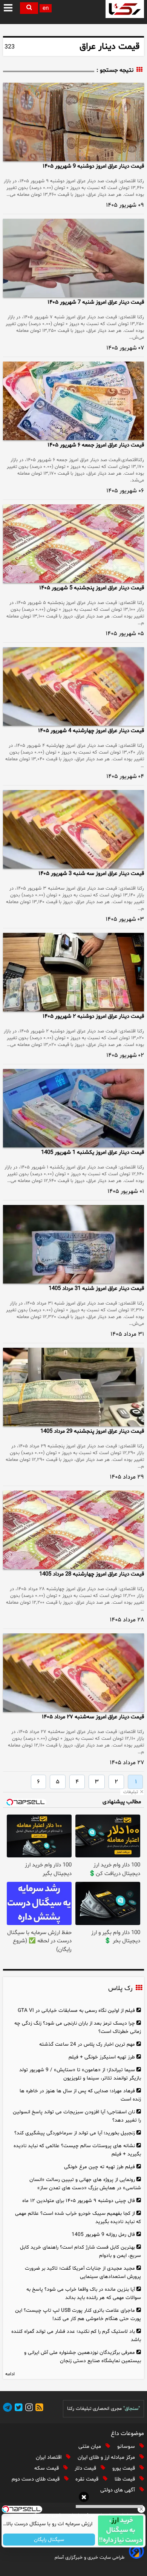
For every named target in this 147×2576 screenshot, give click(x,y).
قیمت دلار (86, 2468)
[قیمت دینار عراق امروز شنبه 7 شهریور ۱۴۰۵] (73, 258)
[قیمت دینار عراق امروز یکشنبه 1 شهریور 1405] (73, 1108)
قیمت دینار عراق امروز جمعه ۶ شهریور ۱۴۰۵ (96, 445)
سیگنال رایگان (49, 2540)
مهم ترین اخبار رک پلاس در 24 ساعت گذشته (87, 2044)
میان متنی (90, 2447)
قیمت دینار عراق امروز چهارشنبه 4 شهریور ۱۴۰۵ (91, 731)
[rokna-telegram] (8, 2409)
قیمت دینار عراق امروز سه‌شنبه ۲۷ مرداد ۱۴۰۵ (93, 1717)
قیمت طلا (126, 2479)
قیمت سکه (47, 2468)
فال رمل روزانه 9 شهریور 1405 (103, 2235)
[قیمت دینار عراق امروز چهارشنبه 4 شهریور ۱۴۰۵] (73, 686)
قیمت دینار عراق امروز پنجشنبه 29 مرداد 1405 (92, 1431)
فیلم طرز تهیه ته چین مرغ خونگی (100, 2167)
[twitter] (17, 2409)
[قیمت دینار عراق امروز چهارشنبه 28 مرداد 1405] (73, 1530)
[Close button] (141, 2509)
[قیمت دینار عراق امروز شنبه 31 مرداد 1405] (73, 1244)
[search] (29, 8)
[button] (9, 8)
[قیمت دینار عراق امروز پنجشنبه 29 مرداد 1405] (73, 1387)
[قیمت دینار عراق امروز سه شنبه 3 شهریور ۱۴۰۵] (73, 829)
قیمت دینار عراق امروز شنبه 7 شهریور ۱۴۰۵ (96, 302)
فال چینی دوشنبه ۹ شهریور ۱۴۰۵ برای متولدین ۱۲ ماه (79, 2201)
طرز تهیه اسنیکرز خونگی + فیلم (102, 2057)
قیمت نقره (88, 2479)
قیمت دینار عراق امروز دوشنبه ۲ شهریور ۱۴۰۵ (93, 1016)
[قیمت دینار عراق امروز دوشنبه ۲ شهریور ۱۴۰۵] (73, 972)
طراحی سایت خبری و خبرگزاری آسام (90, 2558)
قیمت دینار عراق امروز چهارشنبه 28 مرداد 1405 (92, 1574)
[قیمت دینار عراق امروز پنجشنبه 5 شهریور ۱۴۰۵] (73, 544)
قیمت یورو (124, 2468)
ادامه (10, 2374)
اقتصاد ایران (49, 2457)
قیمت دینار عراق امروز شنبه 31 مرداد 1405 (96, 1289)
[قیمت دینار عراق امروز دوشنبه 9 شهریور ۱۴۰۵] (73, 122)
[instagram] (28, 2409)
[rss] (38, 2409)
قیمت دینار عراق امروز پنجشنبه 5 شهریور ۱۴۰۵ (92, 588)
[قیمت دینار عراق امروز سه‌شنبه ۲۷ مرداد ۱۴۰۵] (73, 1673)
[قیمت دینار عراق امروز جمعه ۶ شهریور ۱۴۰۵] (73, 401)
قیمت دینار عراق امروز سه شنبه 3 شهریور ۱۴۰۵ (91, 874)
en (46, 8)
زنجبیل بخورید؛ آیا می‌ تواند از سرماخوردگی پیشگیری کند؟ (75, 2133)
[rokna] (125, 9)
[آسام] (136, 2557)
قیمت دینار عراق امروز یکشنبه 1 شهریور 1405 (93, 1153)
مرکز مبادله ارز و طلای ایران (107, 2457)
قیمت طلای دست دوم (36, 2479)
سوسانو (127, 2447)
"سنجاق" (132, 2409)
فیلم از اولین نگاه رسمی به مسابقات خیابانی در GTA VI (76, 2011)
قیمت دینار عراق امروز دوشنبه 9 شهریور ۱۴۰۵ (93, 166)
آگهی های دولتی (118, 2490)
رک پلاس (120, 1989)
